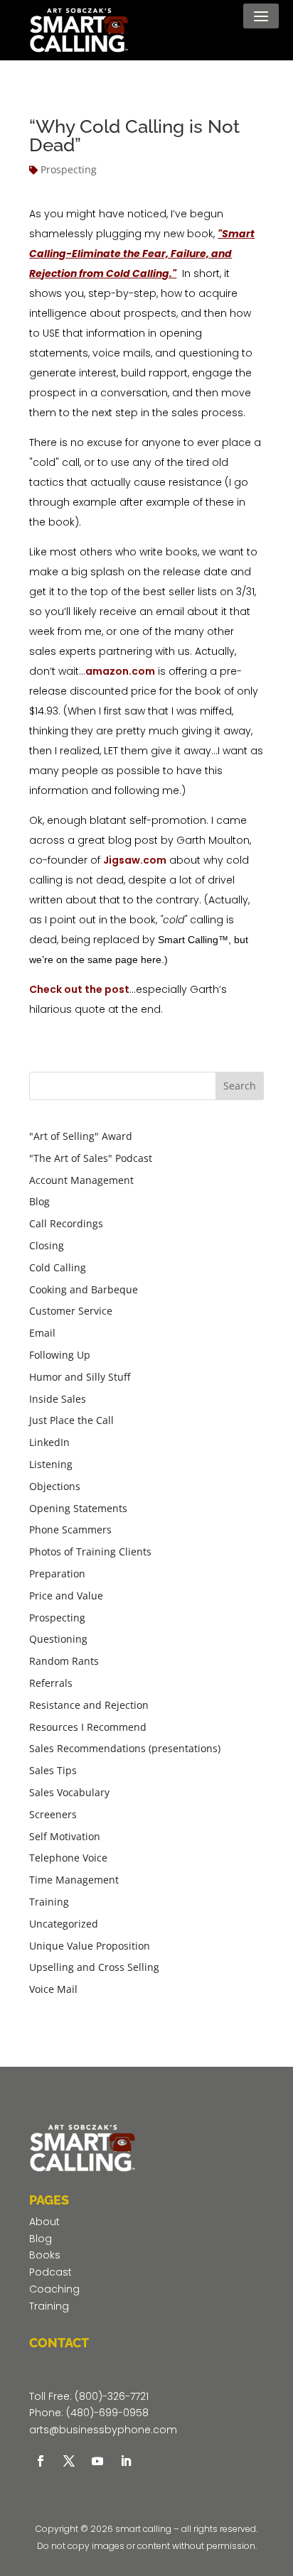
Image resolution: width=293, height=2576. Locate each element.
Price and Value (66, 1596)
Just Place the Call (71, 1420)
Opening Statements (78, 1508)
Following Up (60, 1355)
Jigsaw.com (135, 860)
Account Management (81, 1180)
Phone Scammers (70, 1529)
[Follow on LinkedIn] (126, 2461)
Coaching (54, 2289)
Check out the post (79, 989)
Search (240, 1086)
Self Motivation (65, 1836)
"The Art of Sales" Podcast (91, 1158)
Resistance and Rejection (89, 1705)
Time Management (74, 1880)
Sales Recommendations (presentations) (125, 1748)
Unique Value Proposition (90, 1946)
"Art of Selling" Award (81, 1136)
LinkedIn (49, 1442)
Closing (47, 1245)
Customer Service (71, 1311)
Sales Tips (53, 1770)
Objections (55, 1486)
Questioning (58, 1639)
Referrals (51, 1683)
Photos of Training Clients (90, 1551)
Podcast (50, 2272)
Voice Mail (53, 1989)
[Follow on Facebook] (41, 2461)
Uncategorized (64, 1924)
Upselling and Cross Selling (94, 1967)
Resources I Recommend (88, 1727)
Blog (39, 1201)
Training (49, 1902)
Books (45, 2255)
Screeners (53, 1814)
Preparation (57, 1574)
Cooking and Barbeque (84, 1289)
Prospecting (69, 169)
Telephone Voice (68, 1858)
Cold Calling (58, 1267)
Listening (51, 1464)
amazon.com (120, 671)
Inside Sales (58, 1399)
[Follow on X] (69, 2461)
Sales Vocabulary (69, 1792)
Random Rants (64, 1661)
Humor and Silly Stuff (80, 1377)
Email (42, 1333)
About (44, 2222)
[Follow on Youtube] (97, 2461)
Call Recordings (66, 1223)
